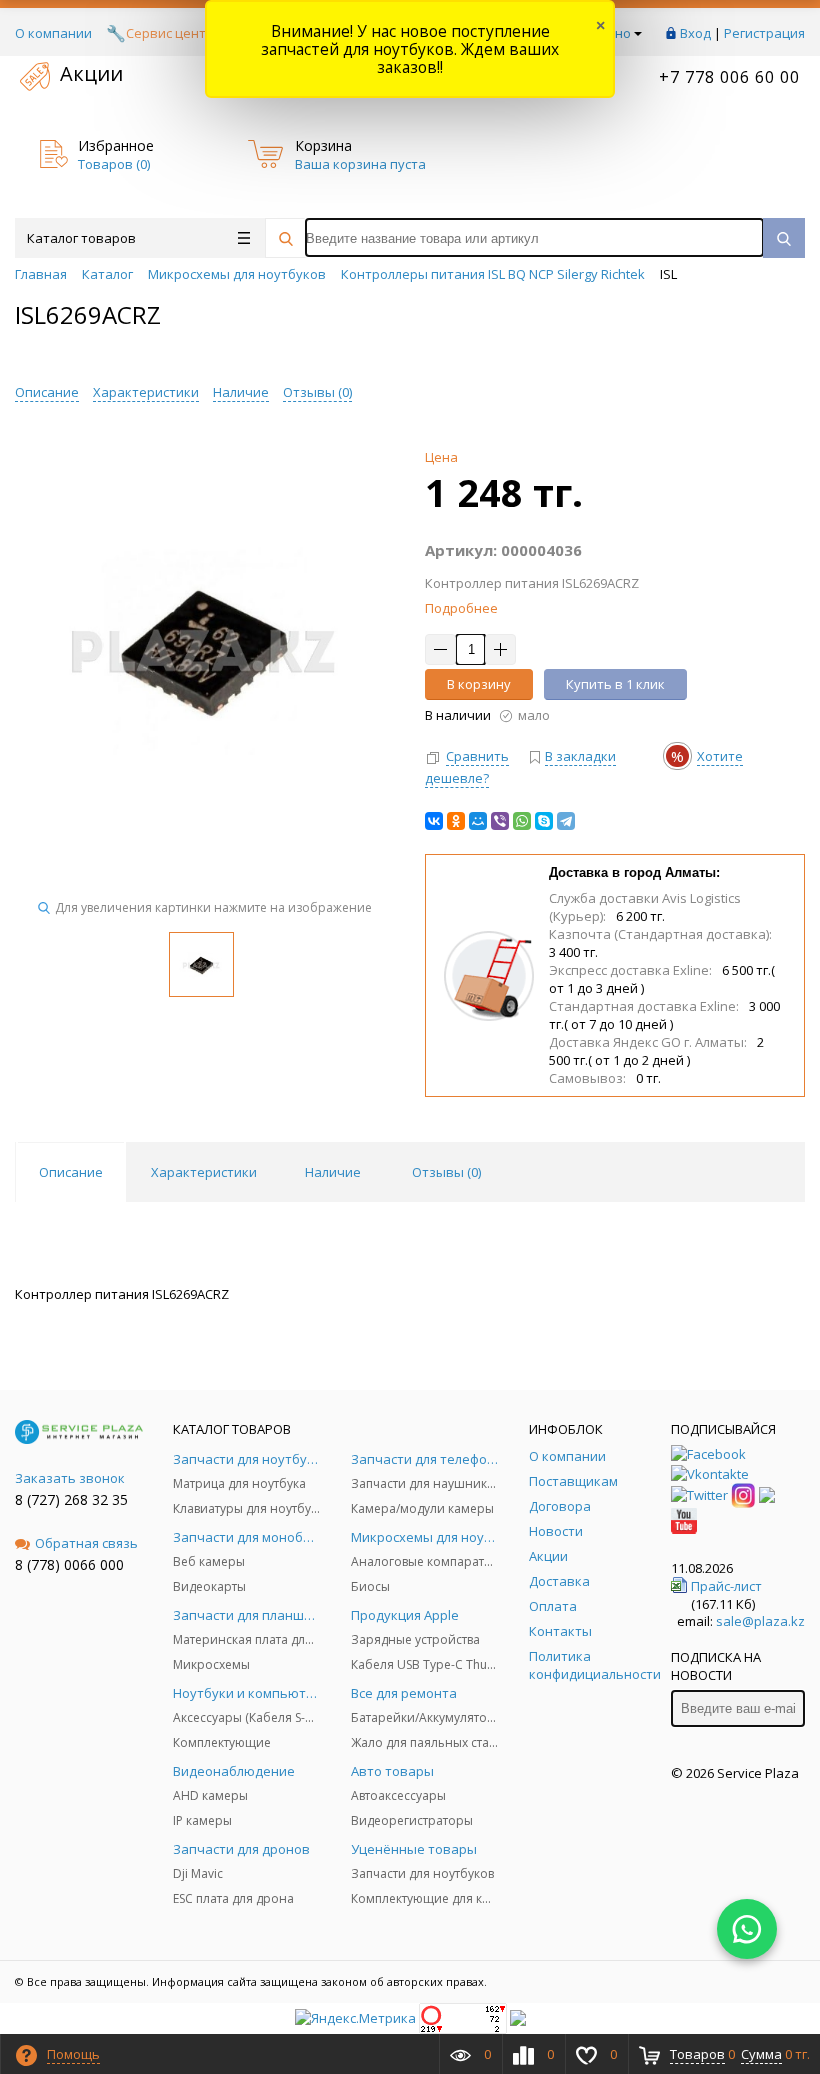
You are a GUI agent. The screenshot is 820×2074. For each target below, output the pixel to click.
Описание (47, 392)
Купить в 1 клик (615, 684)
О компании (53, 33)
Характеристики (146, 392)
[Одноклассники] (456, 821)
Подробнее (461, 608)
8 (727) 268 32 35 (71, 1499)
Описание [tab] (71, 1172)
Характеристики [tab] (204, 1172)
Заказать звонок (70, 1478)
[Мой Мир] (478, 821)
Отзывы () (317, 392)
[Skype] (544, 821)
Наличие (241, 392)
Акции (91, 73)
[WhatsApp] (522, 821)
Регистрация (764, 33)
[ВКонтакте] (434, 821)
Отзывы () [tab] (446, 1172)
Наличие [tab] (333, 1172)
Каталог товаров (81, 238)
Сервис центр (170, 33)
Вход (695, 33)
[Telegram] (566, 821)
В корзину (479, 684)
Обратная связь (86, 1543)
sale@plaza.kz (760, 1621)
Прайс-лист (726, 1586)
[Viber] (500, 821)
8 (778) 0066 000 (69, 1564)
